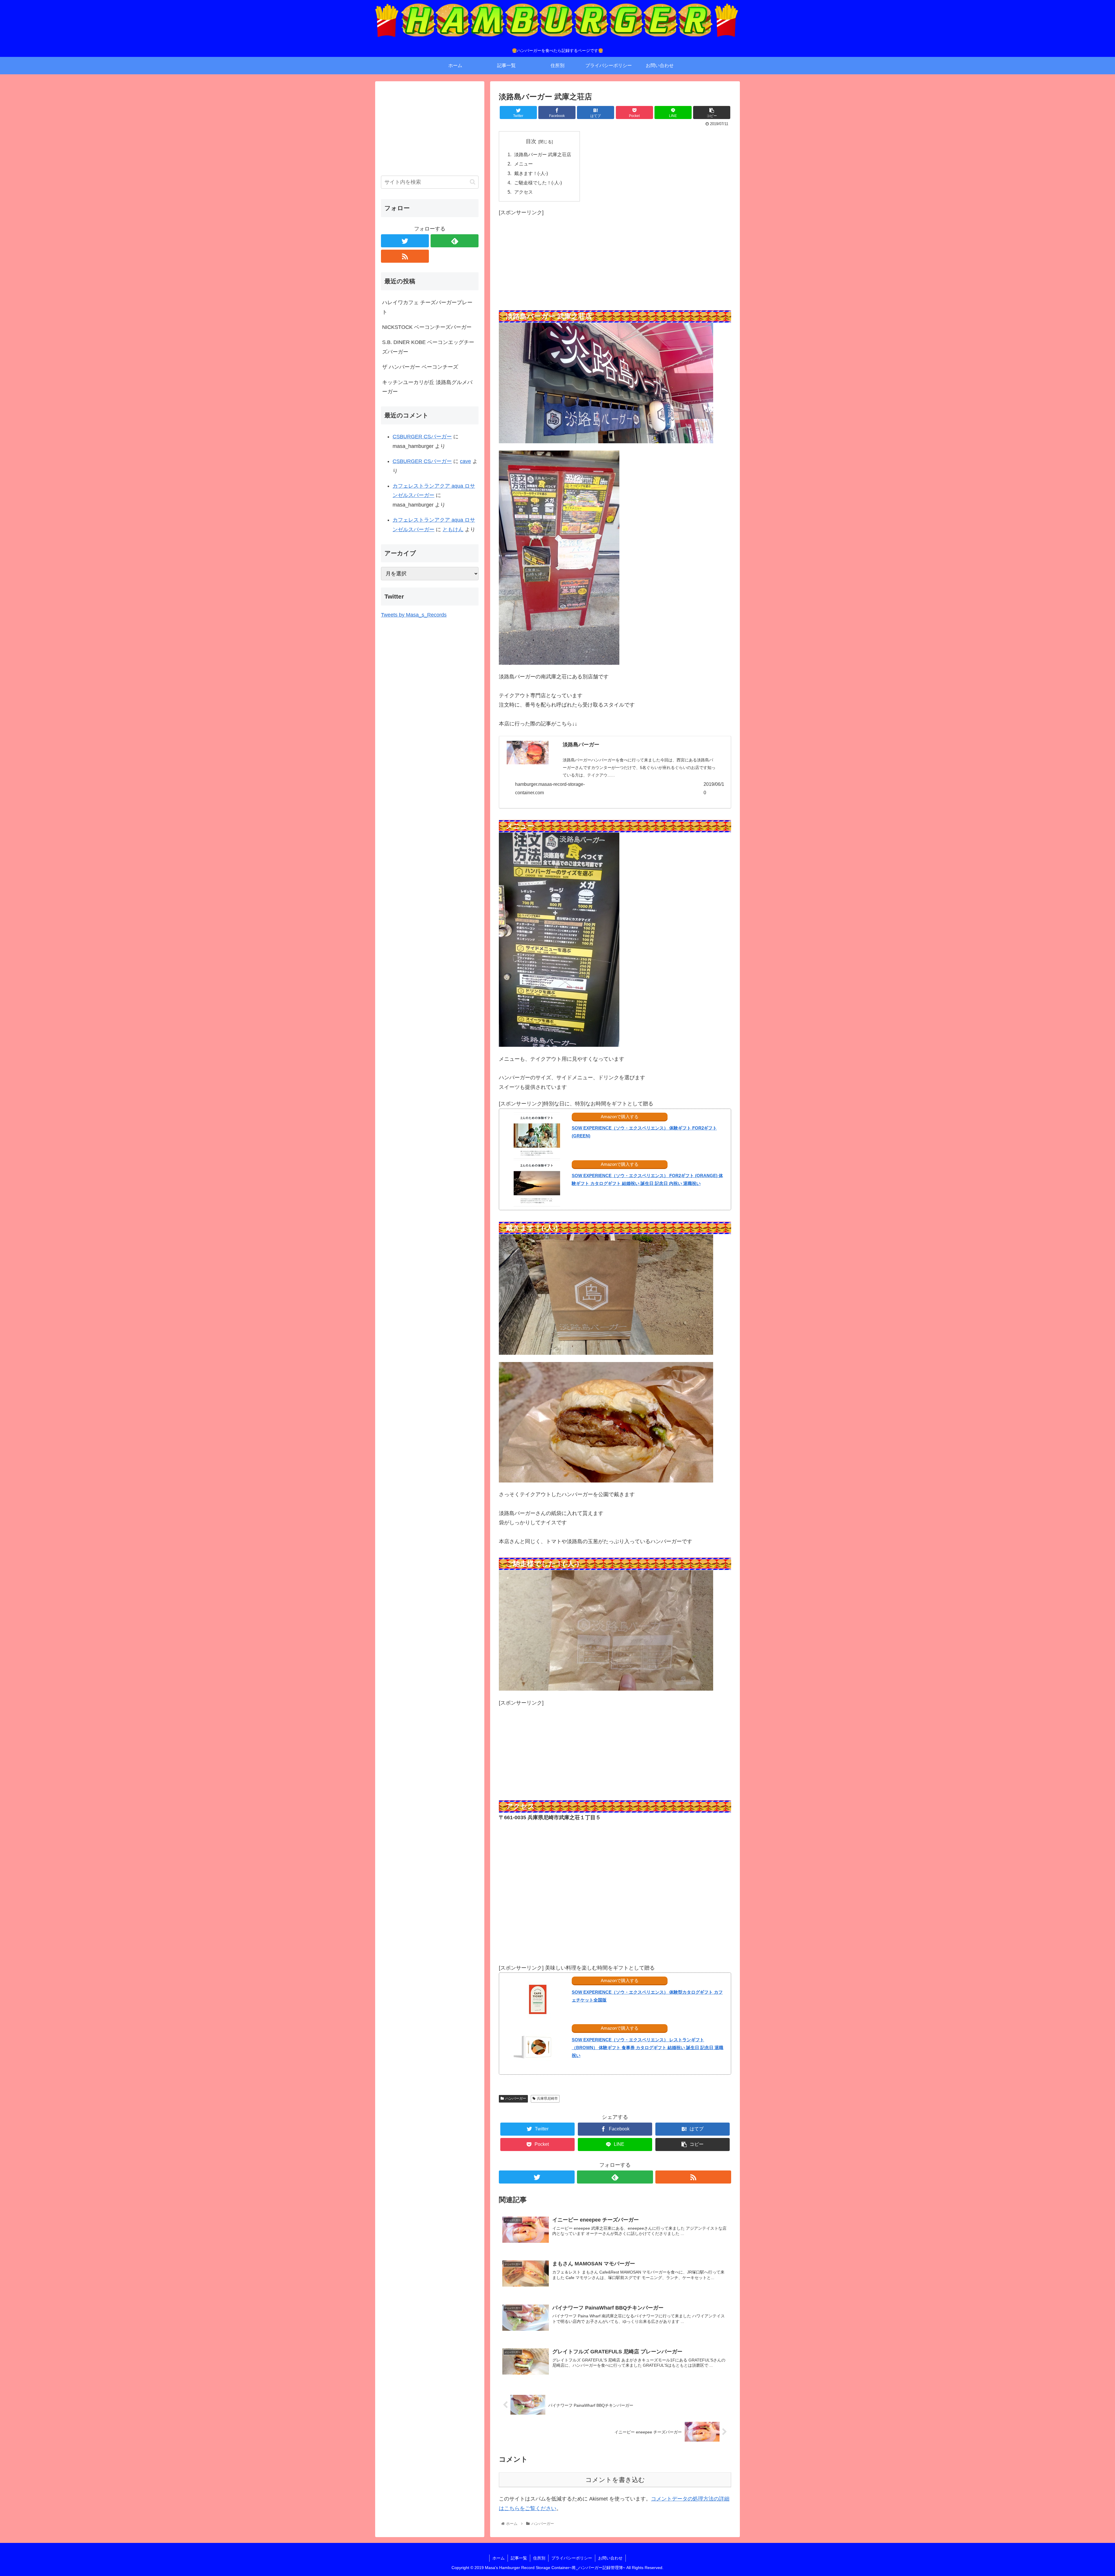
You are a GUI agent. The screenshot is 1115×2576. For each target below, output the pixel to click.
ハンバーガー (516, 2098)
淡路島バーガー (581, 745)
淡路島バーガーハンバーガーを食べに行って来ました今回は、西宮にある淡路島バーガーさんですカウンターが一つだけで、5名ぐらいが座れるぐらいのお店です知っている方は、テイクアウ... (639, 768)
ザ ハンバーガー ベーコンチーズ (420, 367)
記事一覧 (519, 2558)
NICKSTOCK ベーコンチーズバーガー (427, 327)
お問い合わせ (610, 2558)
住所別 (539, 2558)
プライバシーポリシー (572, 2558)
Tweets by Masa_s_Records (414, 615)
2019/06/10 (714, 788)
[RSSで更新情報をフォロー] (693, 2177)
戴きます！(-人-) (530, 173)
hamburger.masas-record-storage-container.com (550, 788)
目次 (531, 141)
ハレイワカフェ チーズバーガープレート (427, 307)
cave (465, 461)
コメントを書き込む (615, 2480)
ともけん (453, 529)
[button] (473, 182)
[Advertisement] (615, 258)
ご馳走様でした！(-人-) (537, 183)
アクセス (523, 192)
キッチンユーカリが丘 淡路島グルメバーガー (427, 387)
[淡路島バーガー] (528, 754)
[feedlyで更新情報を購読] (615, 2177)
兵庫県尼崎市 (547, 2098)
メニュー (523, 164)
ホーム (499, 2558)
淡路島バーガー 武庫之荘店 (542, 154)
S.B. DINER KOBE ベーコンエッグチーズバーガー (428, 347)
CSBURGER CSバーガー (422, 437)
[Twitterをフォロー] (537, 2177)
